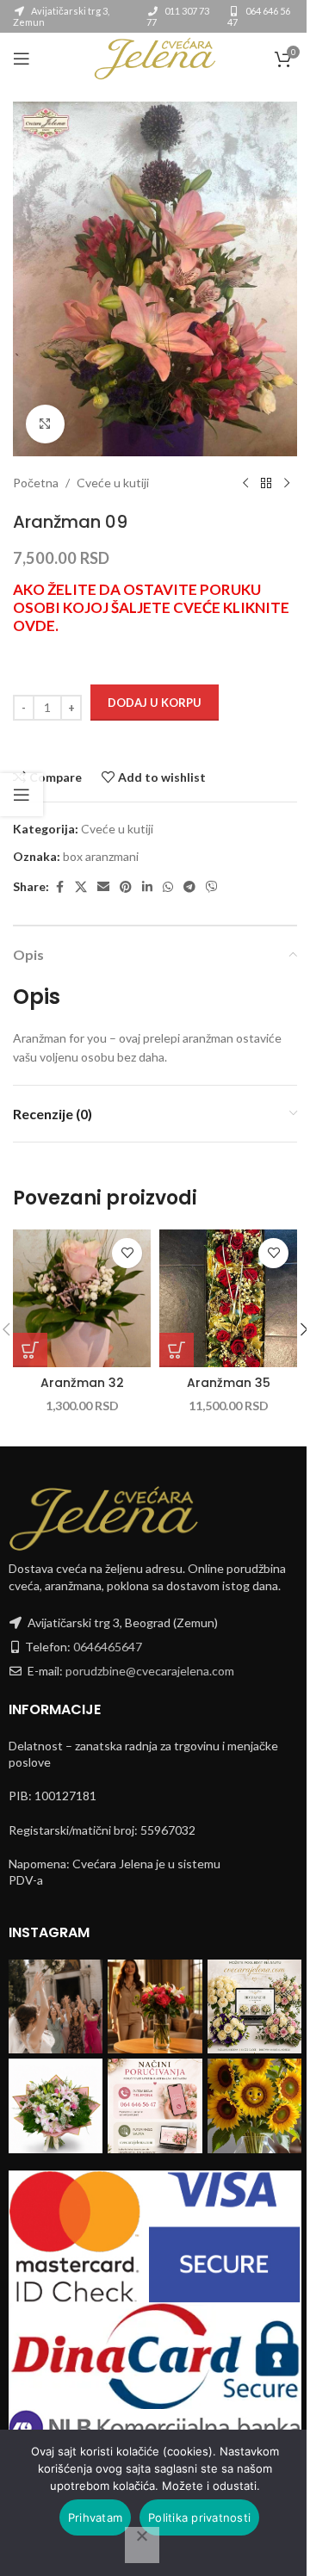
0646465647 (108, 1647)
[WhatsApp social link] (168, 887)
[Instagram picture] (56, 2006)
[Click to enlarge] (45, 424)
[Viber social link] (212, 887)
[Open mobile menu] (22, 59)
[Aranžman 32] (82, 1298)
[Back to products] (266, 484)
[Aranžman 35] (228, 1298)
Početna (36, 483)
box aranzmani (101, 856)
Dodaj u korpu (155, 703)
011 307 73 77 (178, 16)
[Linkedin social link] (147, 887)
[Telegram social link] (189, 887)
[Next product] (287, 484)
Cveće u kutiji (113, 483)
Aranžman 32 (82, 1383)
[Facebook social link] (59, 887)
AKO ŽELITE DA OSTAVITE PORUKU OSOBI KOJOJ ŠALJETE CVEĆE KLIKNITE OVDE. (151, 607)
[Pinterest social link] (126, 887)
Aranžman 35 (229, 1383)
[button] (30, 1350)
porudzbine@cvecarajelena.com (150, 1671)
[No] (142, 2545)
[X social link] (81, 887)
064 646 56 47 (259, 16)
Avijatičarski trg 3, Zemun (61, 16)
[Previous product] (245, 484)
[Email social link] (103, 887)
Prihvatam (95, 2517)
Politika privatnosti (199, 2517)
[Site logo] (155, 57)
